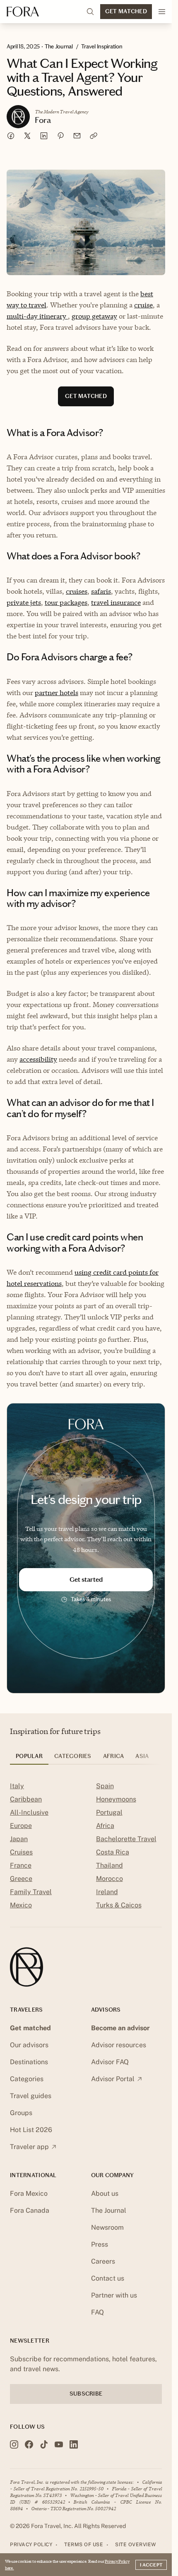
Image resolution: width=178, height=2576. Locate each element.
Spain (105, 1786)
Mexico (21, 1905)
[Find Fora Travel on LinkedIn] (74, 2444)
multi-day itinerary (37, 316)
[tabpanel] (86, 1847)
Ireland (107, 1892)
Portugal (109, 1812)
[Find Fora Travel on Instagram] (14, 2444)
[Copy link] (94, 136)
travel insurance (116, 602)
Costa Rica (113, 1852)
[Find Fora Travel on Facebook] (29, 2444)
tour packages (66, 602)
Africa (105, 1826)
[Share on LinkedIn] (44, 136)
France (21, 1865)
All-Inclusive (29, 1812)
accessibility (38, 1059)
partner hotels (57, 693)
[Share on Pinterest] (60, 136)
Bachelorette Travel (126, 1839)
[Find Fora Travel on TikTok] (44, 2444)
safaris (101, 591)
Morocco (109, 1879)
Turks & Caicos (119, 1905)
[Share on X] (27, 136)
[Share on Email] (77, 136)
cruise (143, 305)
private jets (24, 602)
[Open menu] (162, 12)
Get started (86, 1579)
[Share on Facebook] (11, 136)
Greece (21, 1879)
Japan (19, 1839)
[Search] (90, 12)
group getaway (94, 316)
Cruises (21, 1852)
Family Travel (31, 1892)
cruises (77, 591)
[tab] (29, 1759)
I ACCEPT (151, 2565)
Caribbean (26, 1799)
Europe (21, 1826)
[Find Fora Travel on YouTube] (59, 2444)
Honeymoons (116, 1799)
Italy (17, 1786)
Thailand (109, 1865)
